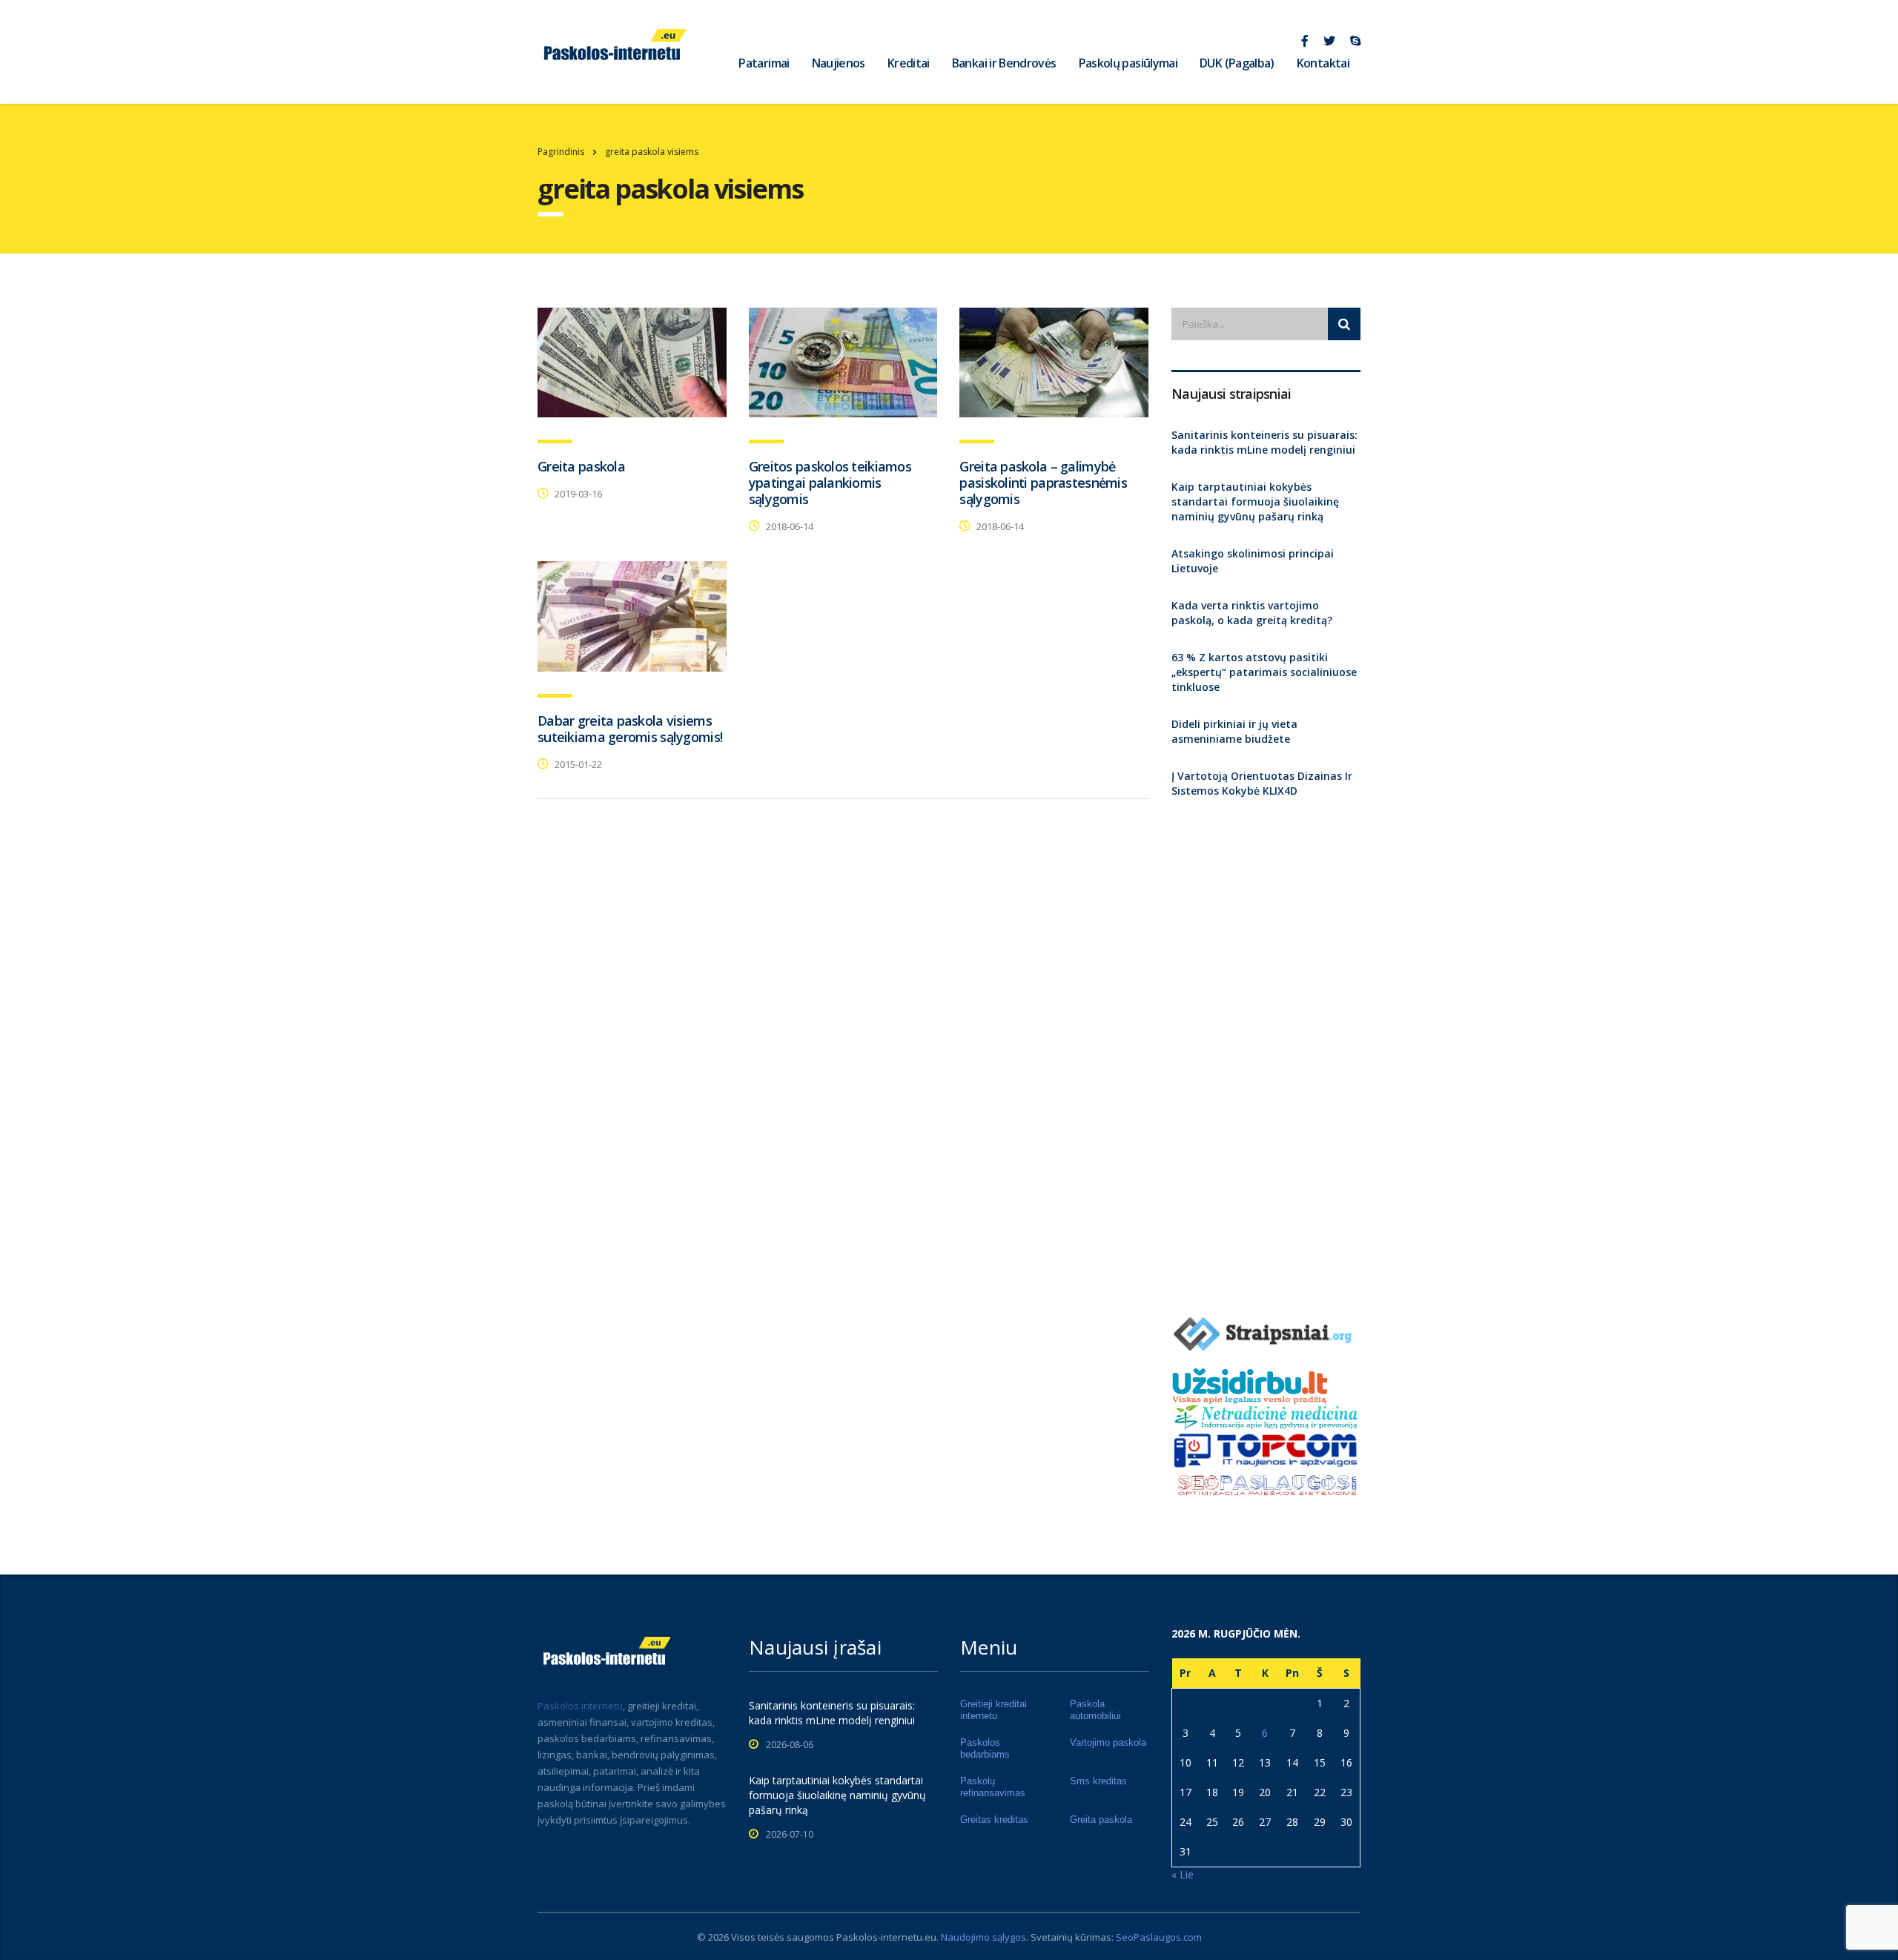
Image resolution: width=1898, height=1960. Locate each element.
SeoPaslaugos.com (1159, 1937)
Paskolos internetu (580, 1706)
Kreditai (909, 63)
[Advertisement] (1266, 1050)
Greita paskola (581, 466)
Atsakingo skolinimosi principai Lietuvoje (1253, 561)
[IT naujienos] (1266, 1449)
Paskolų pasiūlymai (1128, 63)
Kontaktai (1323, 63)
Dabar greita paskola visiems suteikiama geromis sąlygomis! (630, 729)
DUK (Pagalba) (1237, 63)
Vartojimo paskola (1108, 1742)
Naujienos (839, 63)
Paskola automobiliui (1095, 1710)
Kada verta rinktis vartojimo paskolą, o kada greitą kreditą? (1252, 613)
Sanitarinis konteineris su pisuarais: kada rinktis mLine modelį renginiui (1264, 442)
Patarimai (764, 63)
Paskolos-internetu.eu (886, 1937)
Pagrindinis (561, 152)
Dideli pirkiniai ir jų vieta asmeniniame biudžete (1234, 731)
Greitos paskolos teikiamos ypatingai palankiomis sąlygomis (830, 483)
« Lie (1183, 1874)
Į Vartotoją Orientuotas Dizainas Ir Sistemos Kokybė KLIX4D (1262, 783)
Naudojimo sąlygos (983, 1937)
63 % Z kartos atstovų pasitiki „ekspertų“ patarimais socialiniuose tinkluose (1264, 672)
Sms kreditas (1098, 1781)
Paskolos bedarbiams (985, 1748)
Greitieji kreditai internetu (993, 1710)
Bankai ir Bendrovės (1004, 63)
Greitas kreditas (994, 1820)
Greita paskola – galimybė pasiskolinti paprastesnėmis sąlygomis (1043, 483)
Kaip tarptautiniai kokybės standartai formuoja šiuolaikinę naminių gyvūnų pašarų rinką (1255, 501)
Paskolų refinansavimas (993, 1787)
